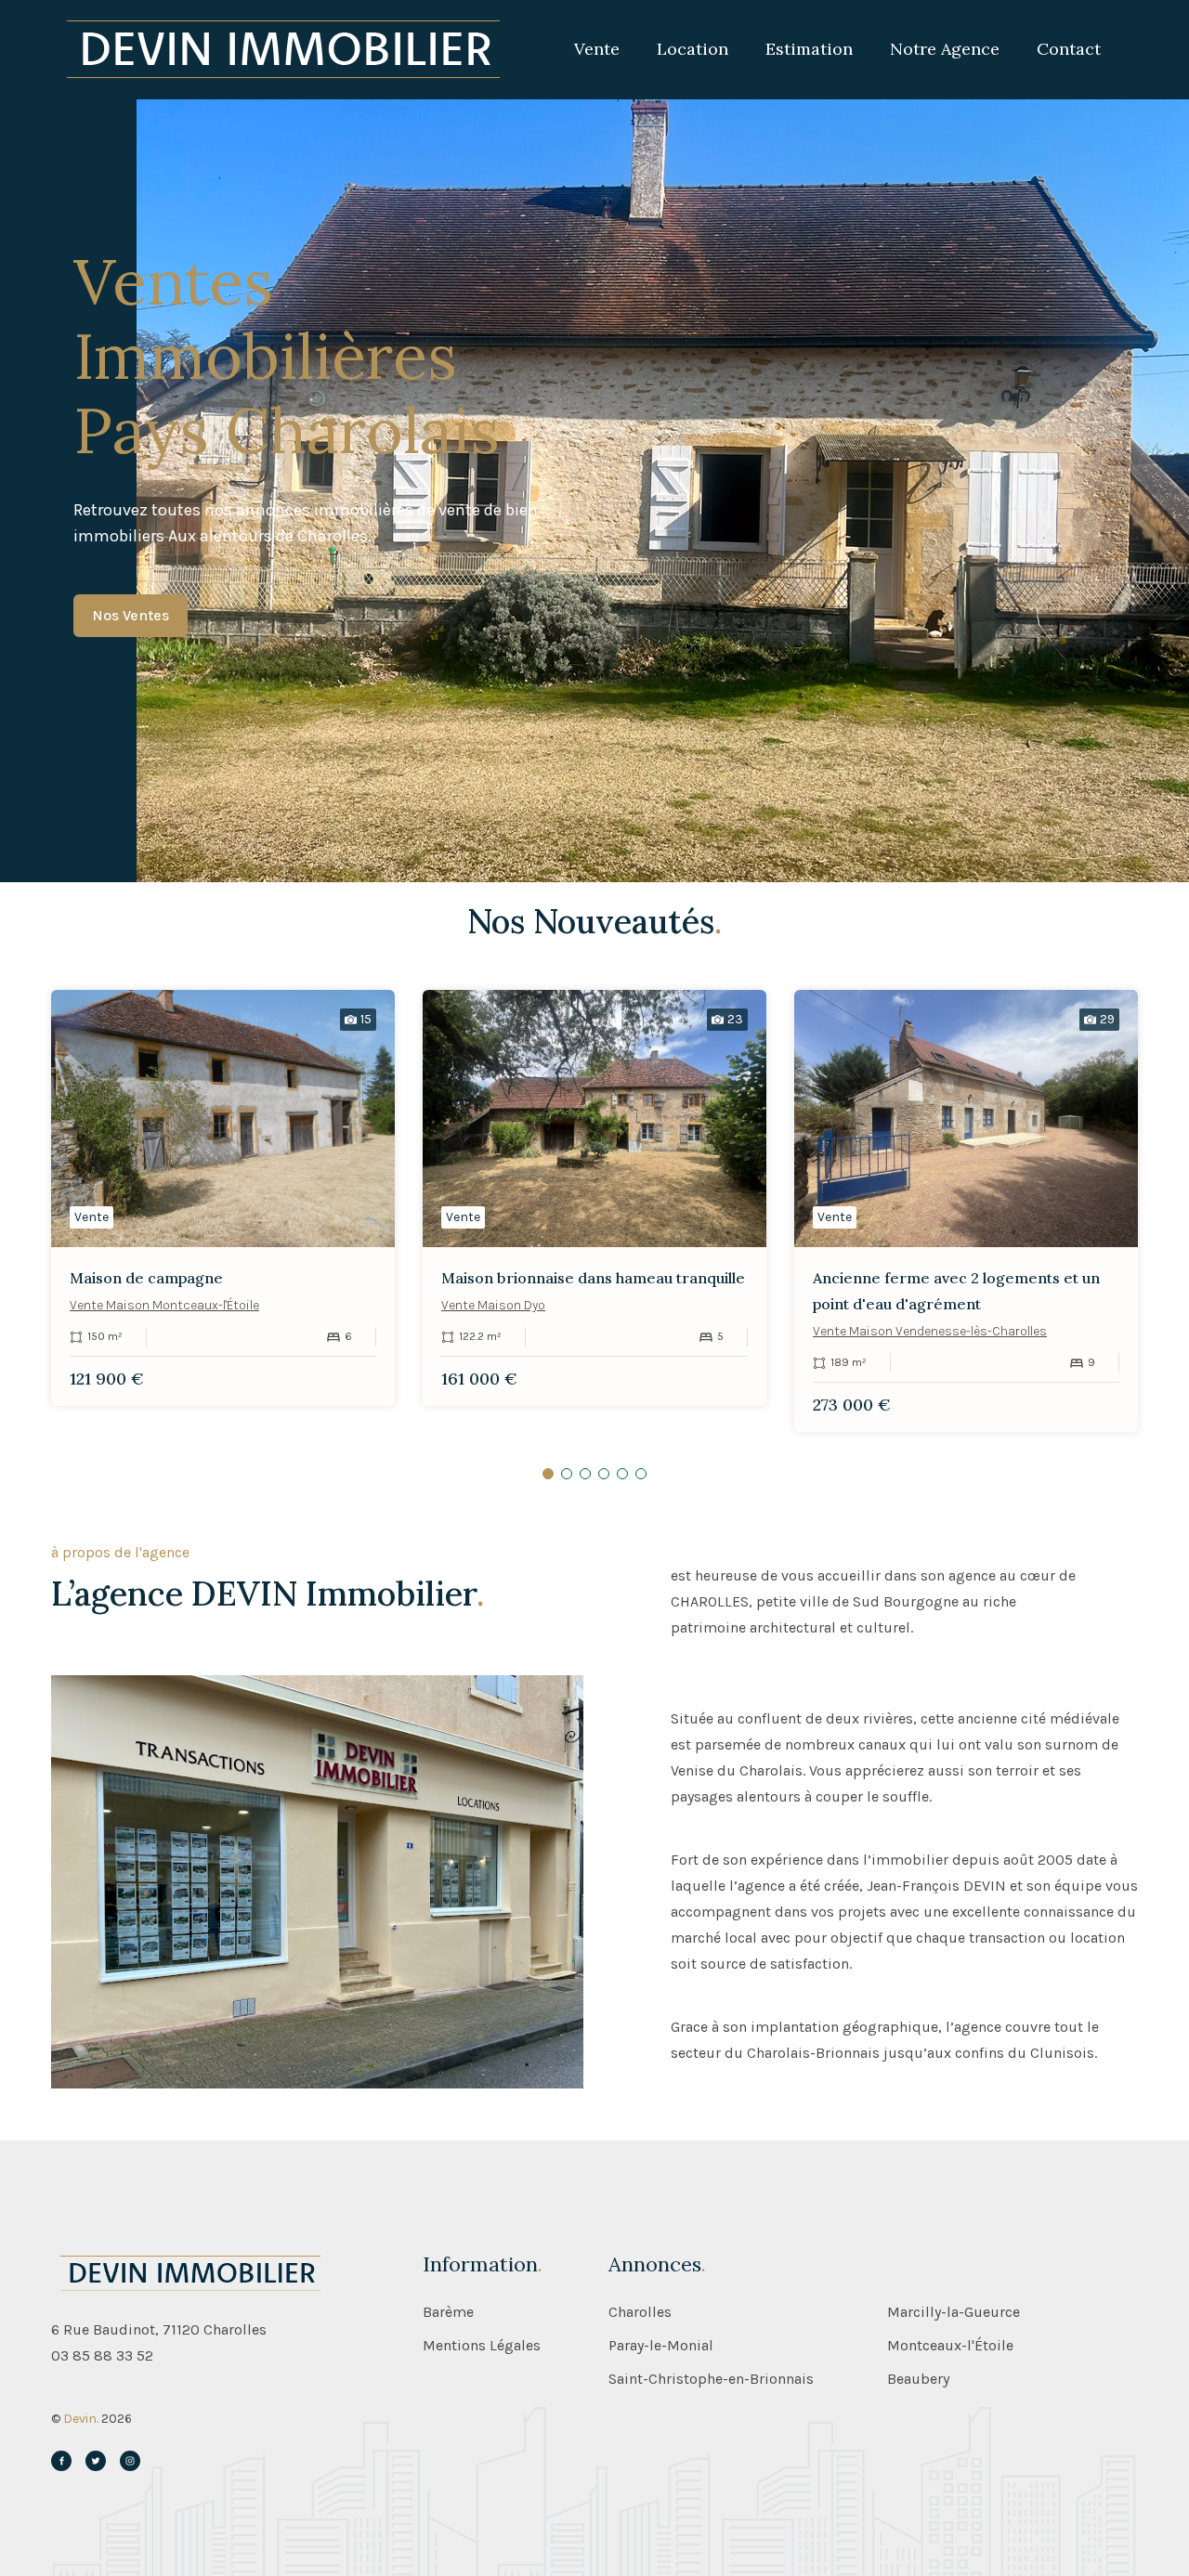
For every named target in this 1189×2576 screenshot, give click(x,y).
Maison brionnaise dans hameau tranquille (593, 1278)
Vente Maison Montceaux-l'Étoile (164, 1305)
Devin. (81, 2419)
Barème (448, 2312)
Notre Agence (945, 49)
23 (735, 1019)
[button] (548, 1474)
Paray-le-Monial (661, 2346)
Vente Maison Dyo (493, 1305)
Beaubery (918, 2379)
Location (692, 49)
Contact (1069, 49)
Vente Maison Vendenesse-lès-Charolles (930, 1331)
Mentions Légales (482, 2346)
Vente (597, 49)
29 (1107, 1019)
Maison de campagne (146, 1278)
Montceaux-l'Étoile (950, 2346)
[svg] (61, 2461)
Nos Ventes (131, 615)
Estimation (809, 49)
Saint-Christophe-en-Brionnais (711, 2379)
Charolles (640, 2312)
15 (366, 1019)
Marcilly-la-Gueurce (954, 2312)
